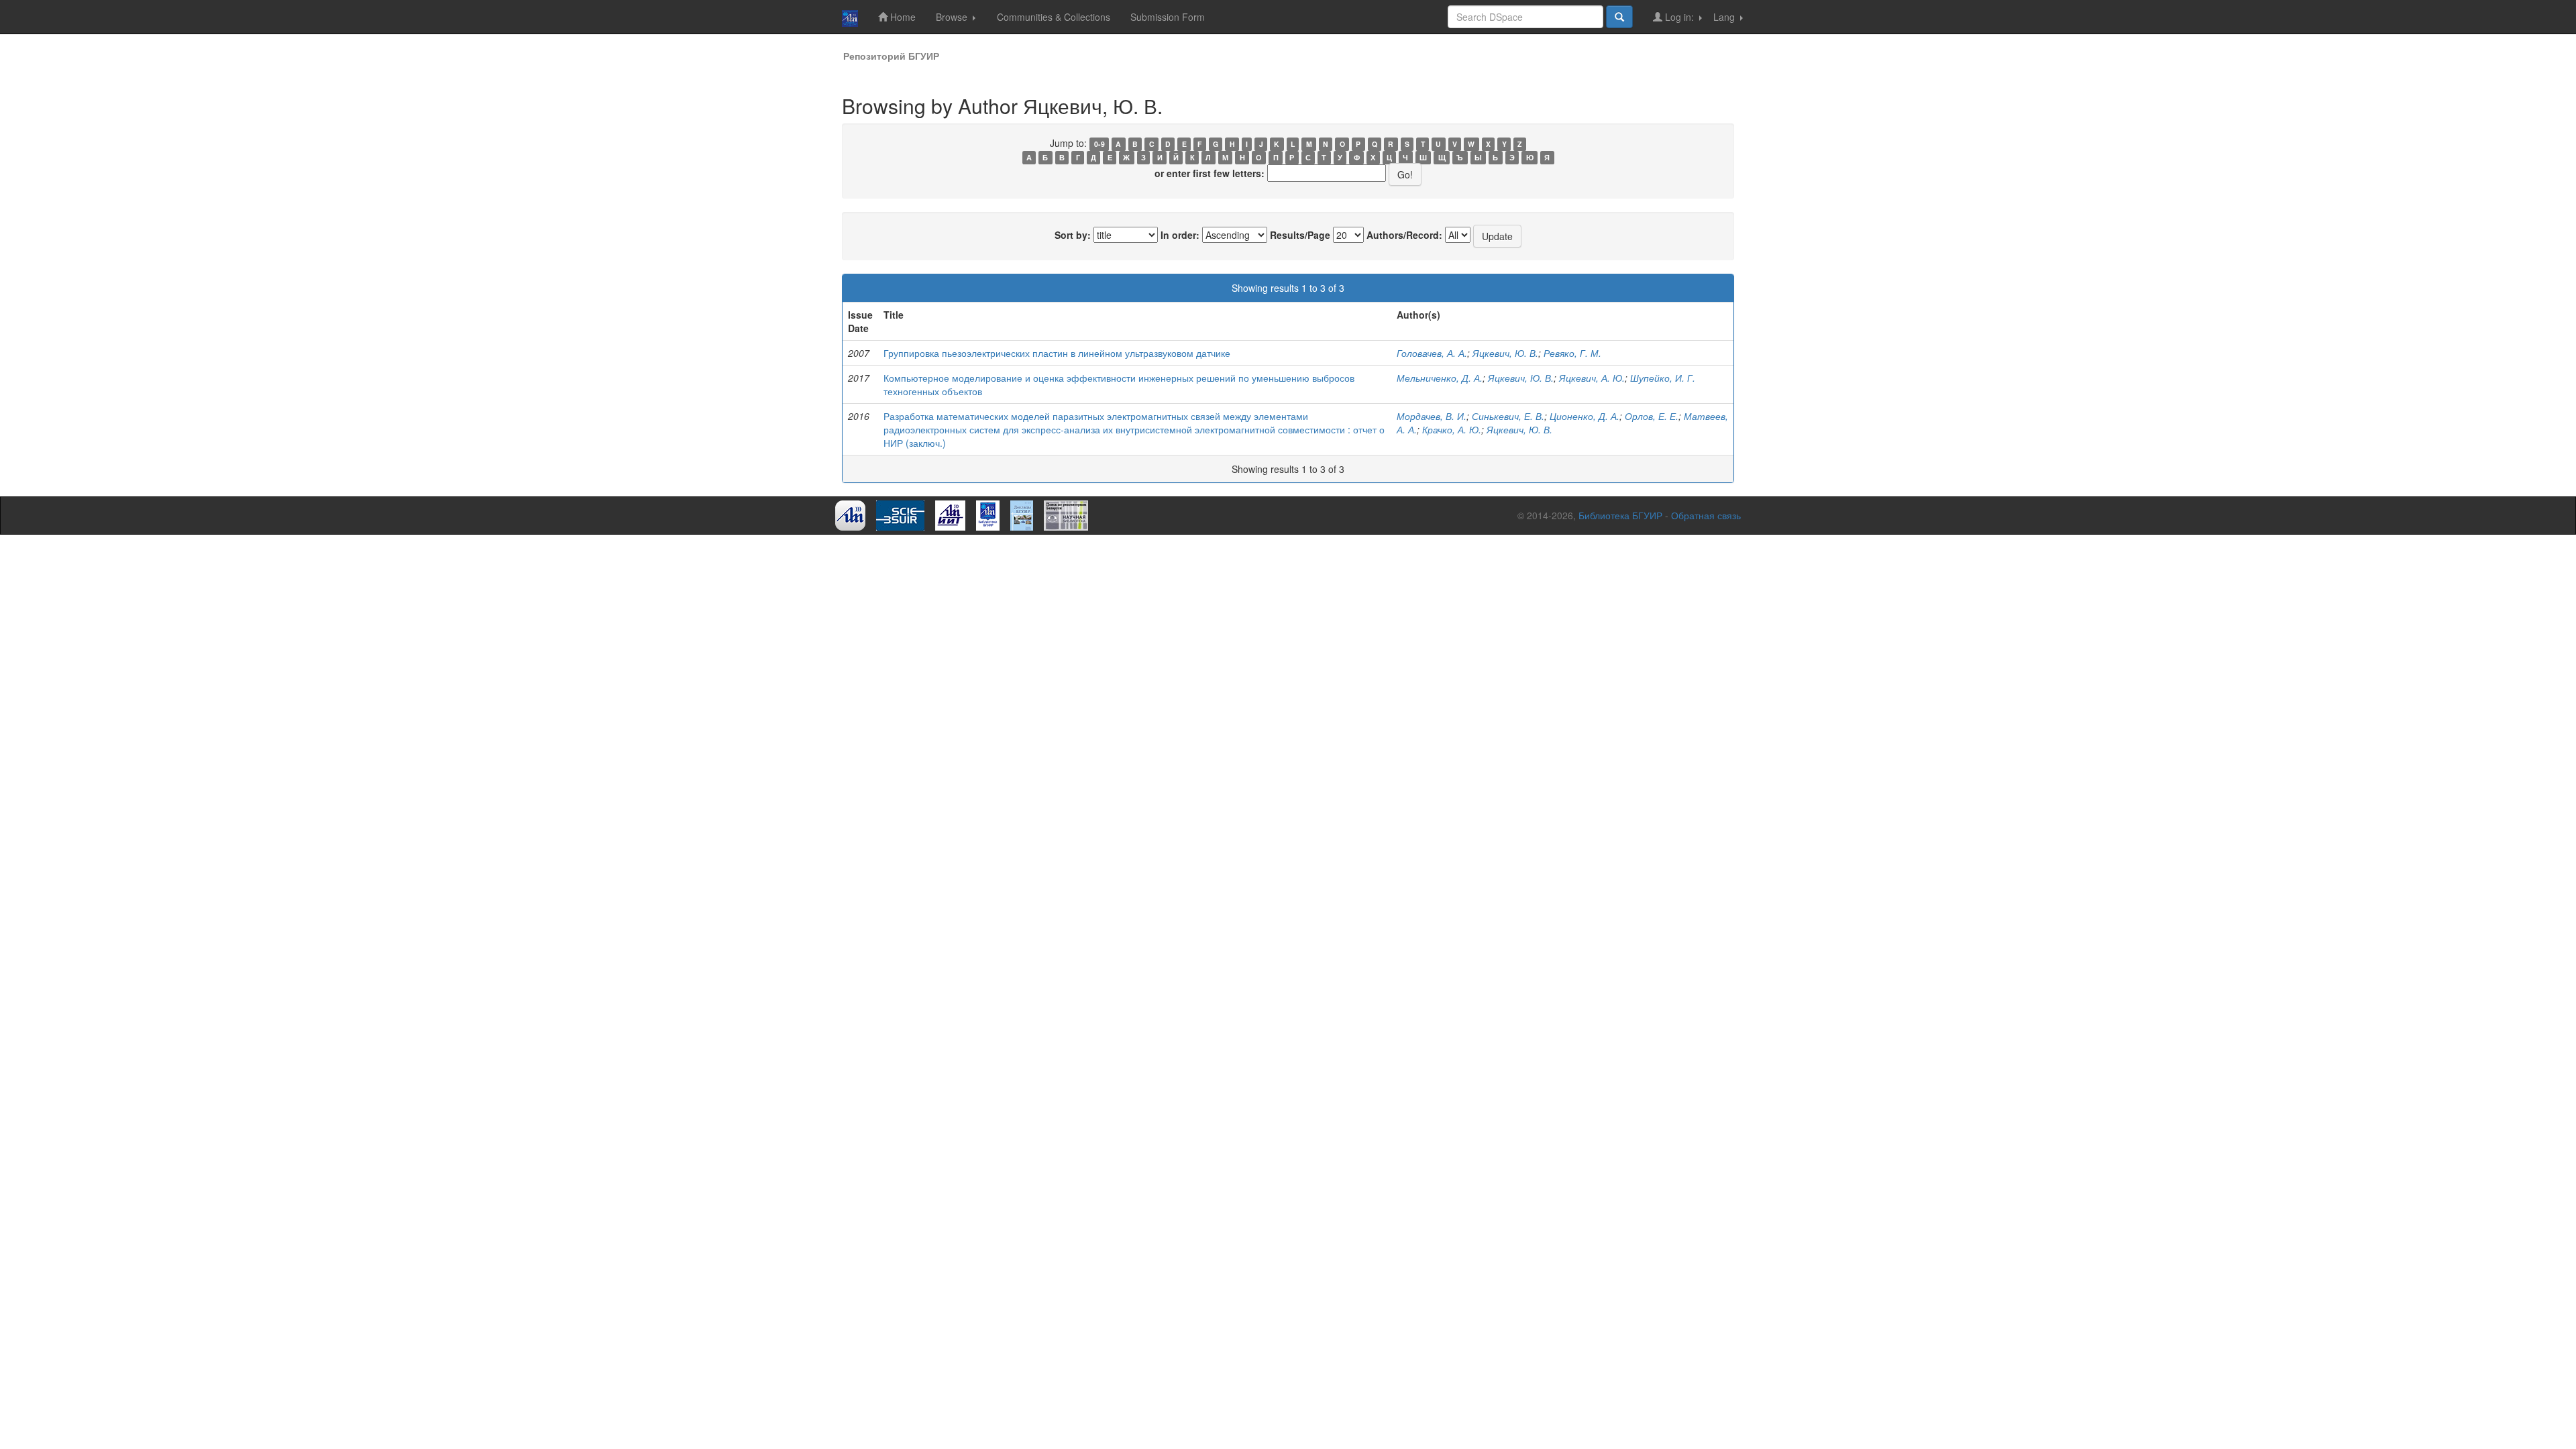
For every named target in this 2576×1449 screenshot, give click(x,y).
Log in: (1679, 17)
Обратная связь (1706, 515)
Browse (953, 17)
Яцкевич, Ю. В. (1505, 353)
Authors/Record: (1404, 235)
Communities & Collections (1054, 17)
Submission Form (1168, 17)
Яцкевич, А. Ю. (1592, 378)
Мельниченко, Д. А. (1440, 378)
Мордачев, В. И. (1432, 416)
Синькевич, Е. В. (1508, 416)
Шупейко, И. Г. (1663, 378)
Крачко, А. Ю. (1452, 429)
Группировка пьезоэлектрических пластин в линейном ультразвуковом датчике (1057, 353)
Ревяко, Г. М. (1572, 353)
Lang (1725, 17)
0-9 (1099, 144)
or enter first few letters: (1210, 173)
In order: (1180, 235)
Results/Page (1300, 235)
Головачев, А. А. (1432, 353)
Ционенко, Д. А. (1585, 416)
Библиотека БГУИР (1620, 515)
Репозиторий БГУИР (891, 56)
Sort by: (1073, 235)
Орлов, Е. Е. (1652, 416)
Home (902, 17)
